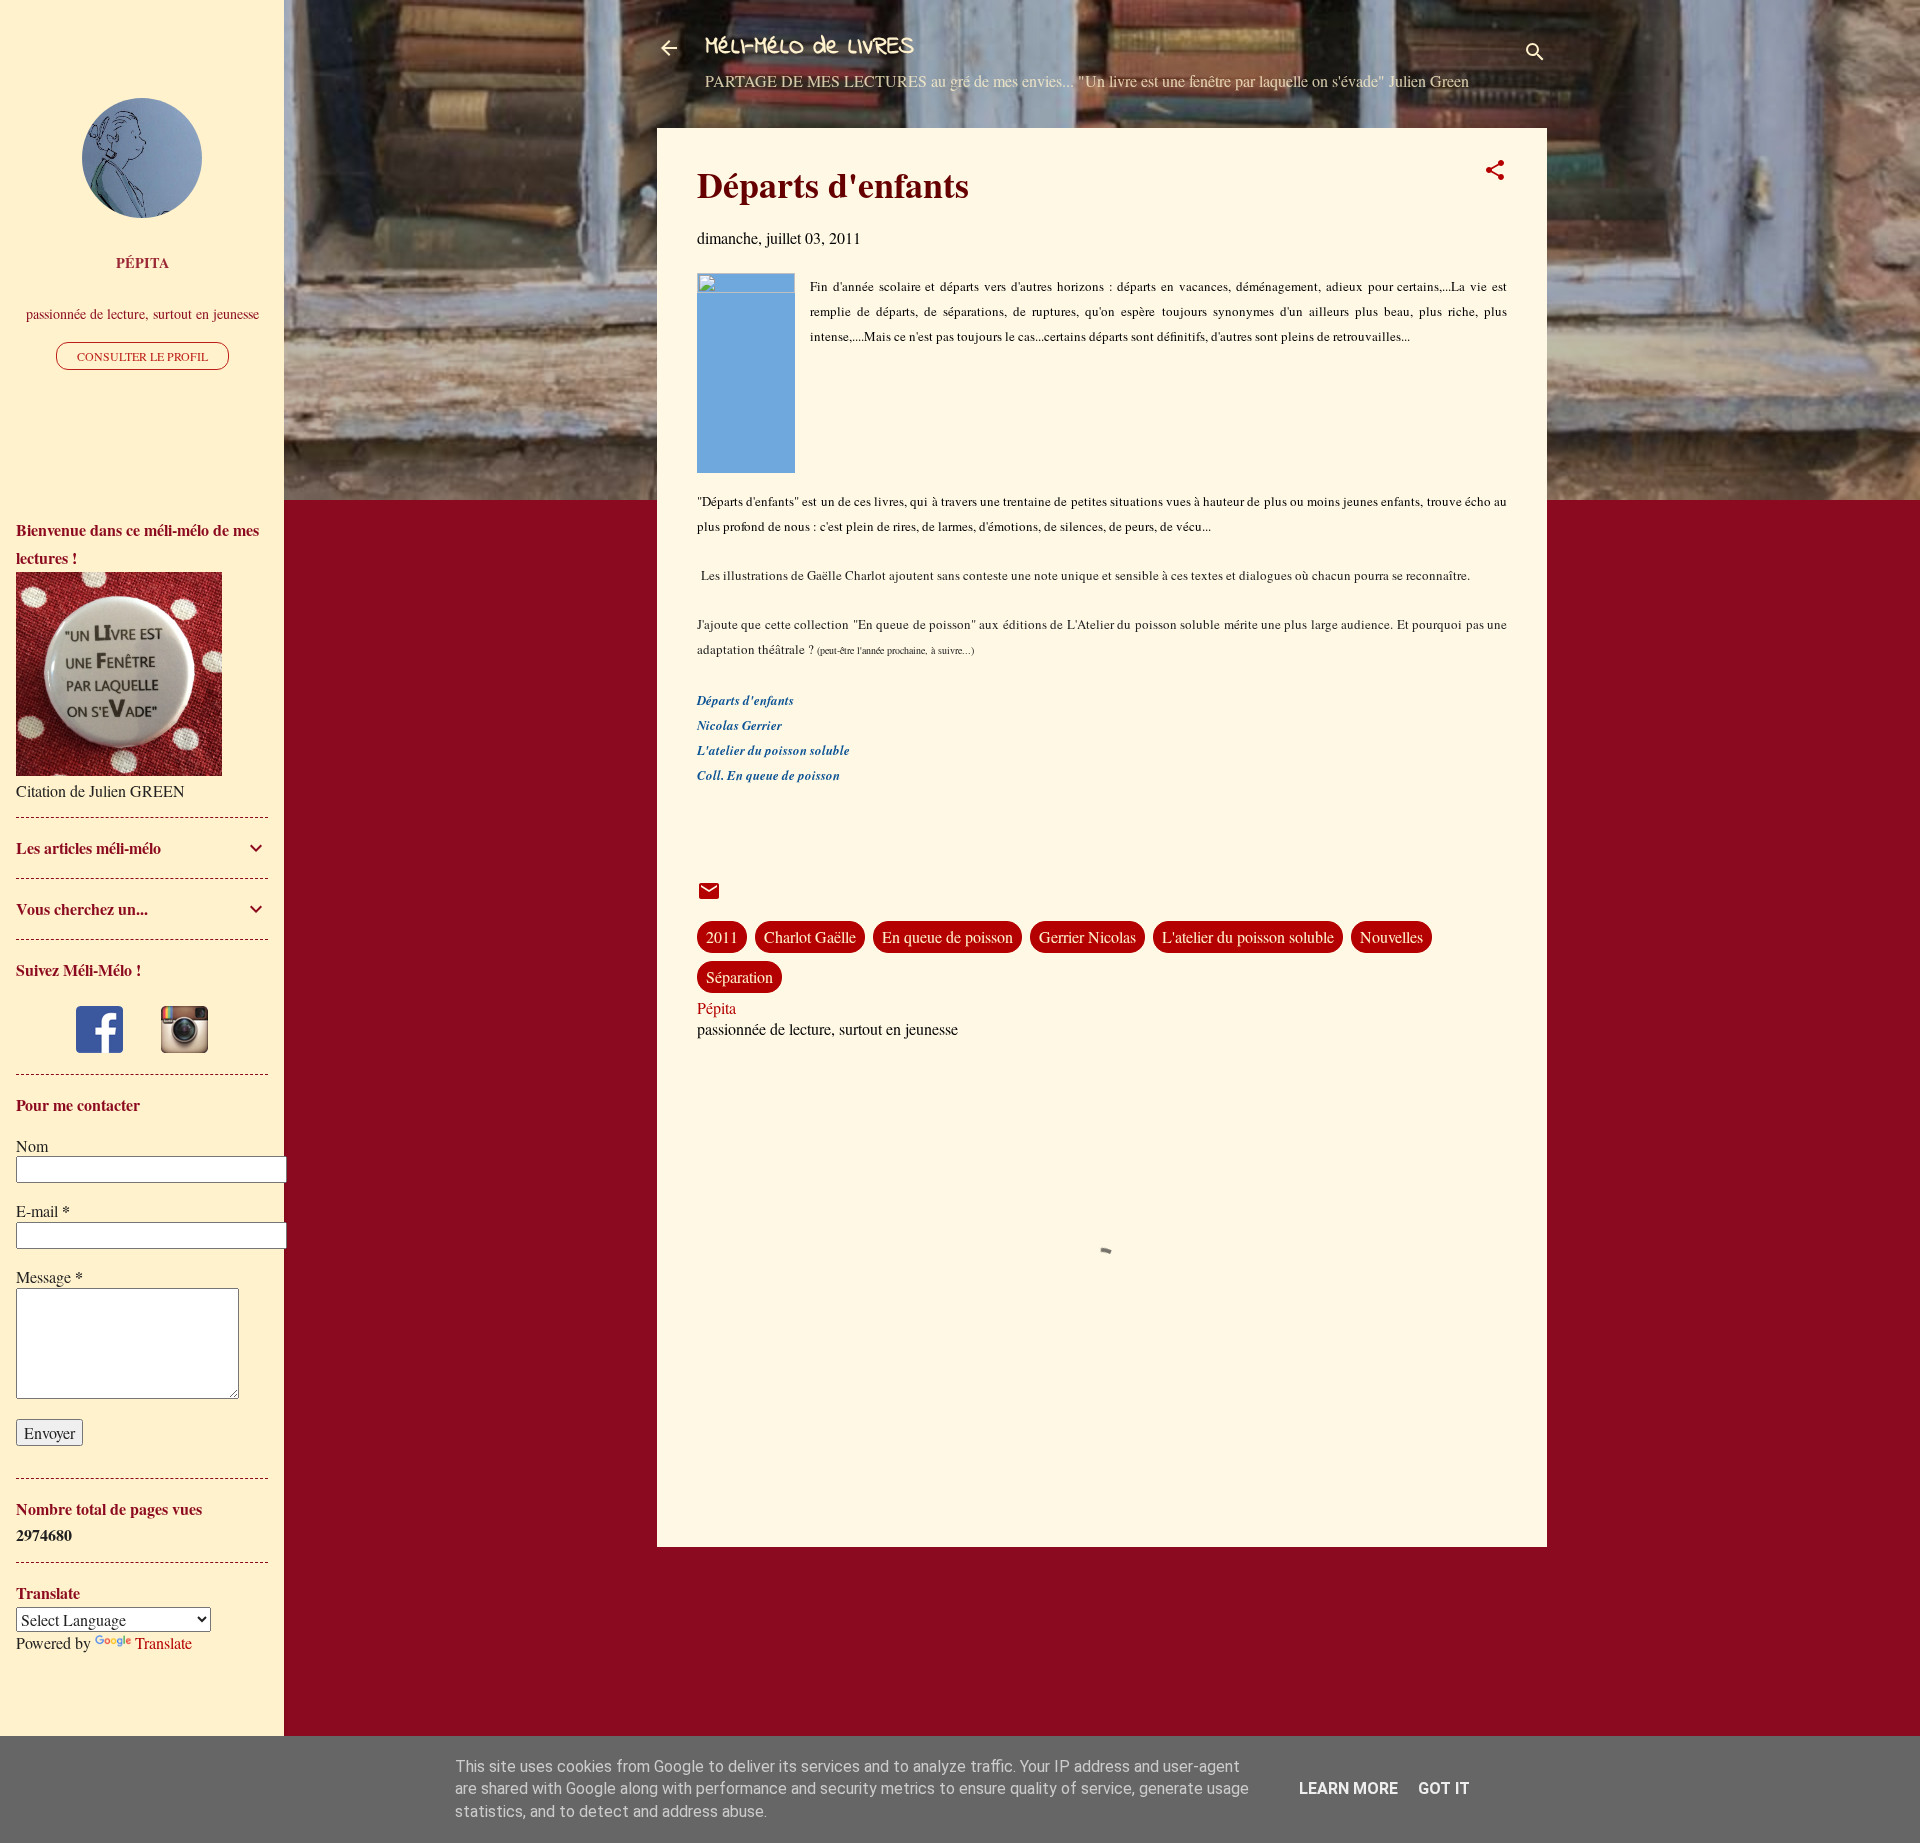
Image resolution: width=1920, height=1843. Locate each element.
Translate (163, 1642)
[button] (1495, 173)
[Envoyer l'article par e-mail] (709, 896)
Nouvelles (1391, 936)
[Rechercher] (1535, 54)
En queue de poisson (947, 936)
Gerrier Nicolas (1087, 936)
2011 (722, 936)
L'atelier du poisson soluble (1248, 936)
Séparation (739, 976)
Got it (1444, 1788)
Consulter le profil (142, 356)
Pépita (142, 262)
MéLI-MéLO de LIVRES (809, 47)
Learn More (1348, 1788)
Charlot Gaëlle (810, 936)
